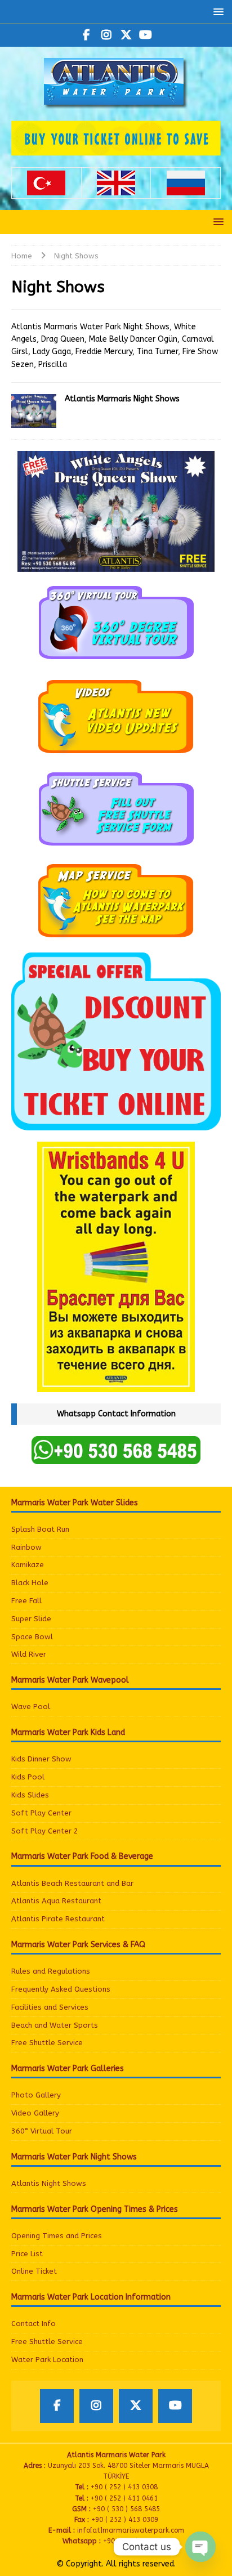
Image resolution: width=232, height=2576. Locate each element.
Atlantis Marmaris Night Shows (122, 399)
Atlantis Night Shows (49, 2183)
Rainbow (26, 1547)
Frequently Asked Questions (61, 1989)
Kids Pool (28, 1777)
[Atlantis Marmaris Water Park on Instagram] (106, 35)
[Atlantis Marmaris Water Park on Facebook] (86, 35)
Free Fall (26, 1601)
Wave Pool (31, 1707)
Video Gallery (35, 2113)
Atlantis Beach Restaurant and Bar (72, 1883)
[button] (217, 12)
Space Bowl (32, 1637)
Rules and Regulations (51, 1971)
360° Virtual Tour (42, 2131)
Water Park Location (47, 2360)
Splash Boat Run (40, 1529)
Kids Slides (30, 1795)
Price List (27, 2254)
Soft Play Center (41, 1813)
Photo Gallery (36, 2095)
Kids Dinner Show (41, 1759)
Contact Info (34, 2324)
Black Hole (30, 1583)
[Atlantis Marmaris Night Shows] (34, 411)
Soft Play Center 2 (45, 1831)
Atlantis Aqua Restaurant (56, 1901)
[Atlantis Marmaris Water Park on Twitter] (126, 35)
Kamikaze (28, 1565)
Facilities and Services (50, 2007)
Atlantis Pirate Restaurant (58, 1919)
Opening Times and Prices (57, 2236)
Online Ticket (34, 2271)
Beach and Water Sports (55, 2025)
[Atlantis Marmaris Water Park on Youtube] (146, 35)
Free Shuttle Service (47, 2043)
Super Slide (31, 1619)
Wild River (29, 1654)
